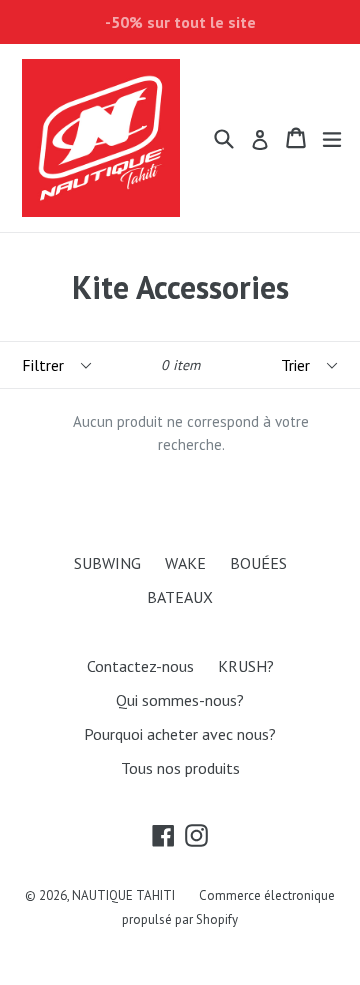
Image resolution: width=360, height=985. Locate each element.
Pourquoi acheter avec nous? (180, 734)
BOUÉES (258, 563)
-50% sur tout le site (180, 22)
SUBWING (107, 563)
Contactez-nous (140, 666)
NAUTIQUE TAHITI (123, 895)
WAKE (185, 563)
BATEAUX (180, 597)
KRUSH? (246, 666)
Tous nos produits (180, 768)
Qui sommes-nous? (180, 700)
